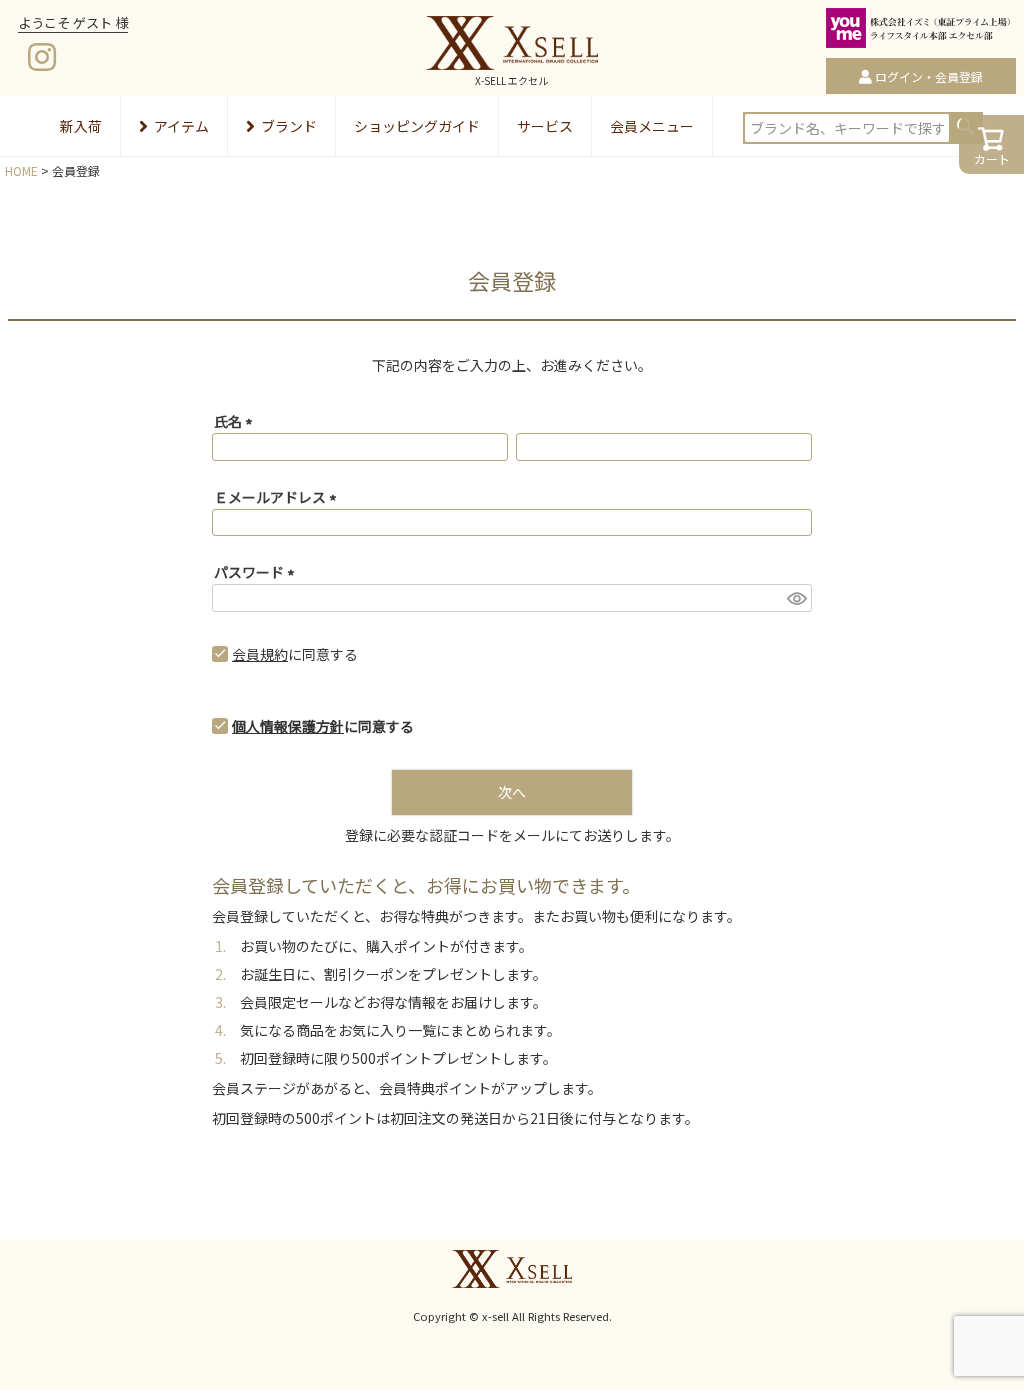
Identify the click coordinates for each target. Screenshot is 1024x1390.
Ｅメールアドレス (278, 497)
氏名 (236, 421)
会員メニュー (652, 126)
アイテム (181, 126)
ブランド (289, 126)
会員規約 (260, 654)
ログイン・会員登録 (929, 76)
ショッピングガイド (417, 126)
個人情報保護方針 (288, 726)
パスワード (257, 572)
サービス (545, 126)
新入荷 (81, 126)
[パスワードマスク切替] (796, 598)
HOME (21, 170)
